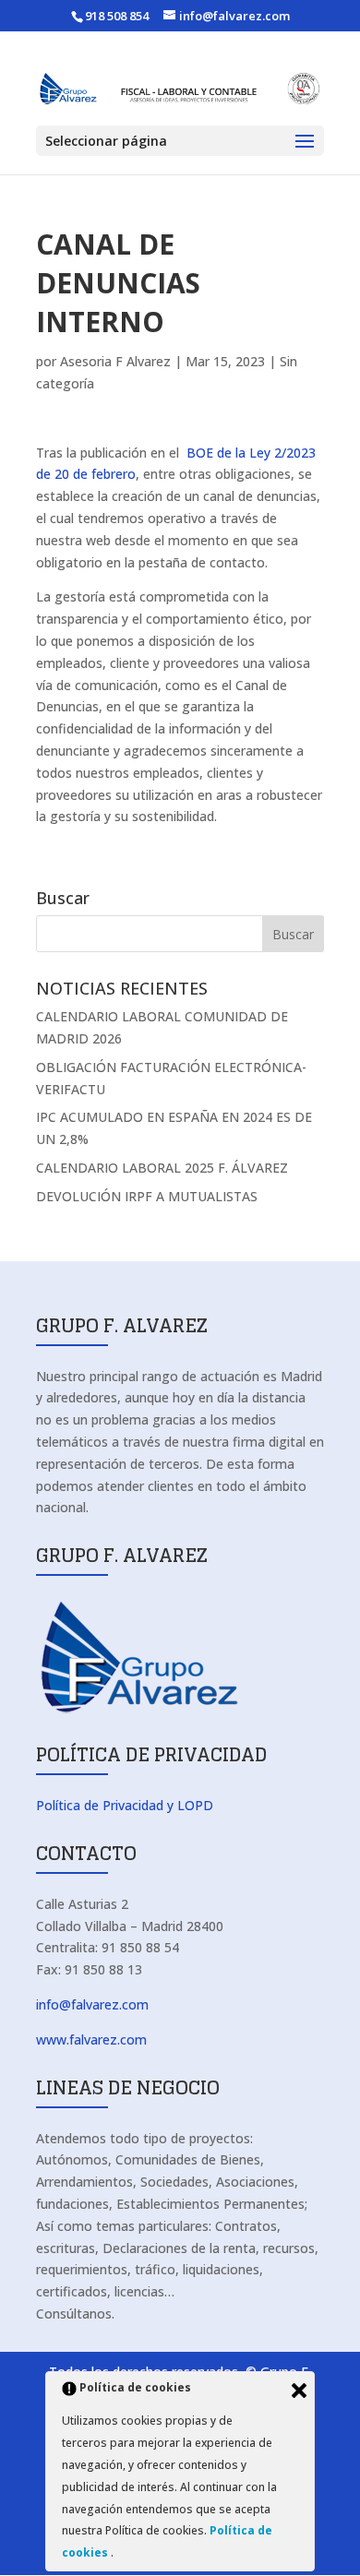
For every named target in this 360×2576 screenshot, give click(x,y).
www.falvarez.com (91, 2039)
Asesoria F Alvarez (115, 361)
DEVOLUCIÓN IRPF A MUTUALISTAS (147, 1196)
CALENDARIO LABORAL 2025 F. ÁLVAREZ (162, 1168)
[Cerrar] (299, 2391)
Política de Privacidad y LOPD (125, 1805)
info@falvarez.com (92, 2004)
